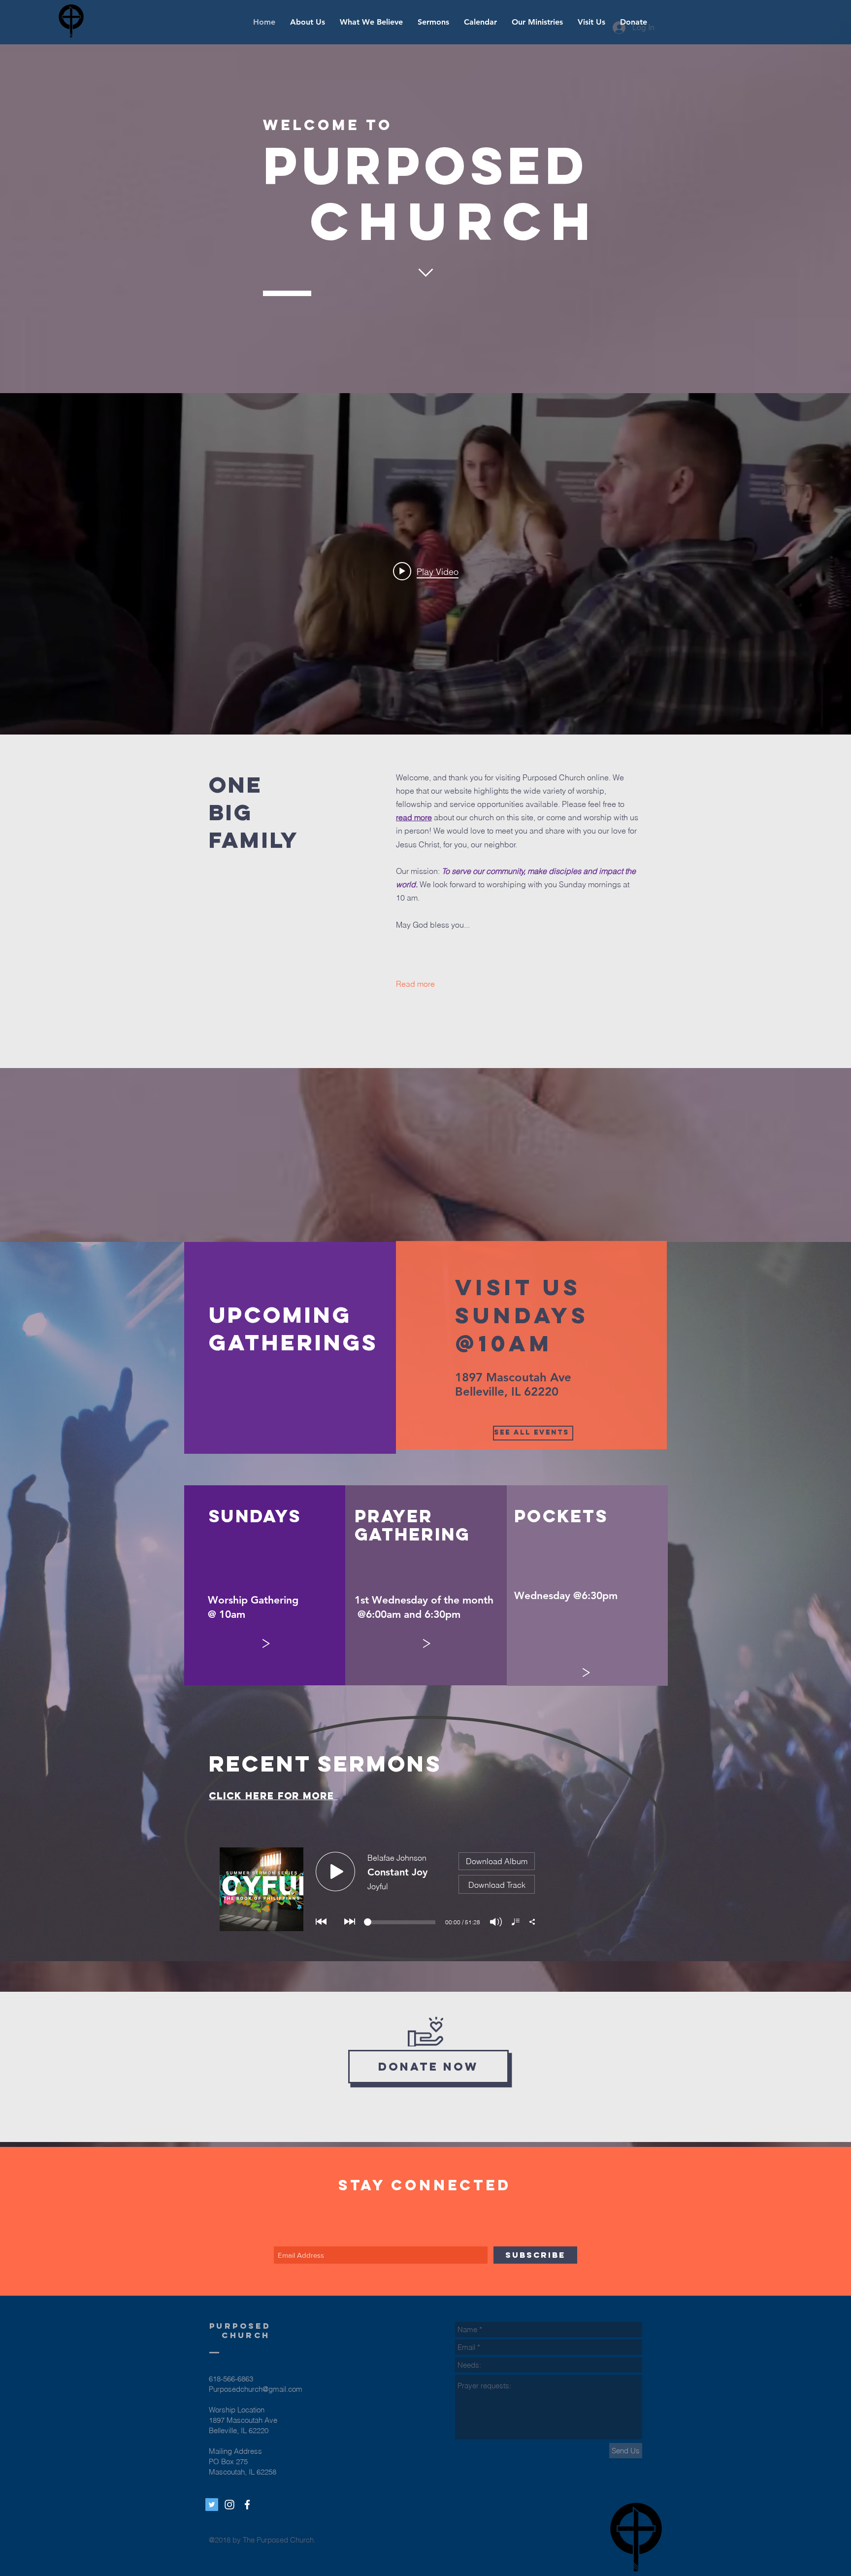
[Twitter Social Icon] (212, 2505)
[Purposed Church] (247, 2505)
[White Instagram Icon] (229, 2505)
